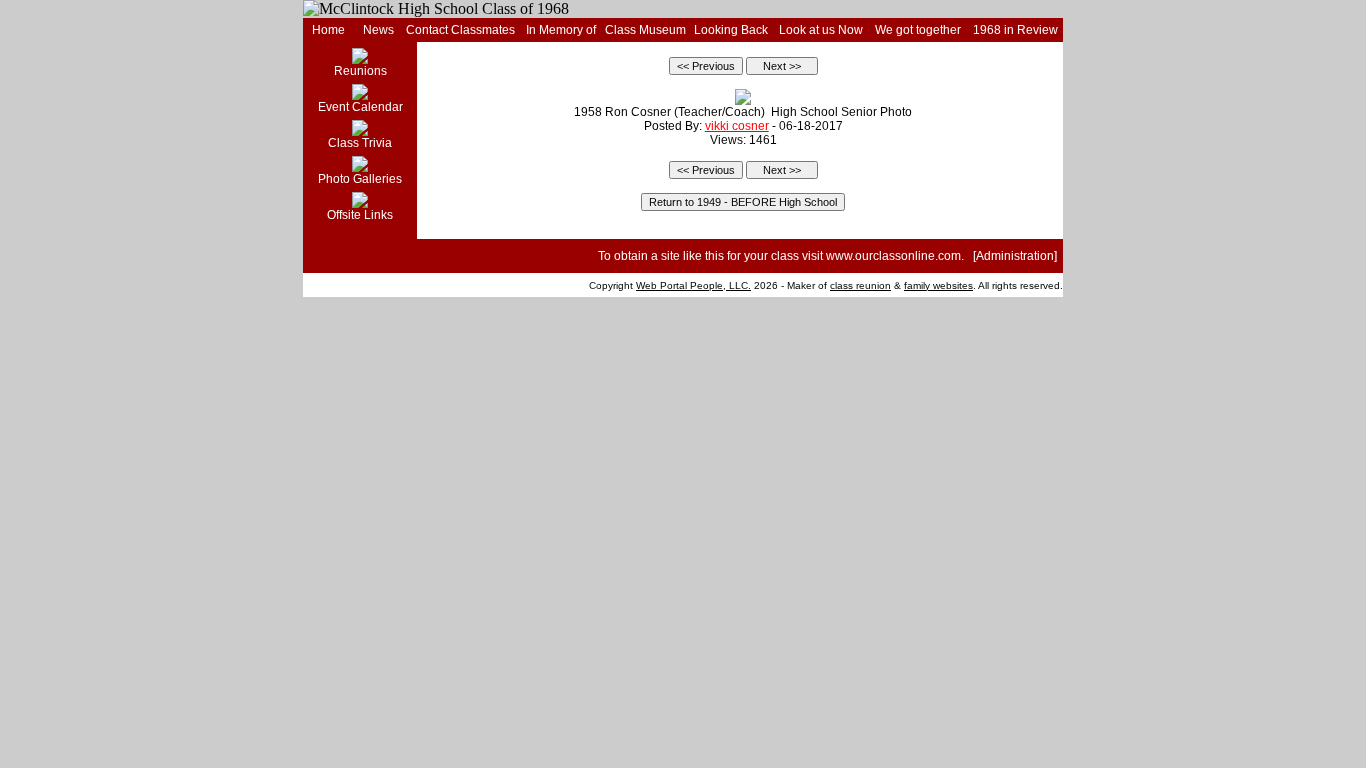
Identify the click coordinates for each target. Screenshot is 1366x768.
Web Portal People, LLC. (693, 285)
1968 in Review (1015, 30)
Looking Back (731, 30)
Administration (1015, 256)
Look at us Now (821, 30)
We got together (918, 30)
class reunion (860, 285)
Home (328, 30)
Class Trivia (360, 143)
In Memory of (561, 30)
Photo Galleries (360, 179)
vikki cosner (737, 126)
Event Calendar (360, 107)
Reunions (360, 71)
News (378, 30)
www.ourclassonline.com (893, 256)
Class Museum (645, 30)
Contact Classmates (460, 30)
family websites (938, 285)
